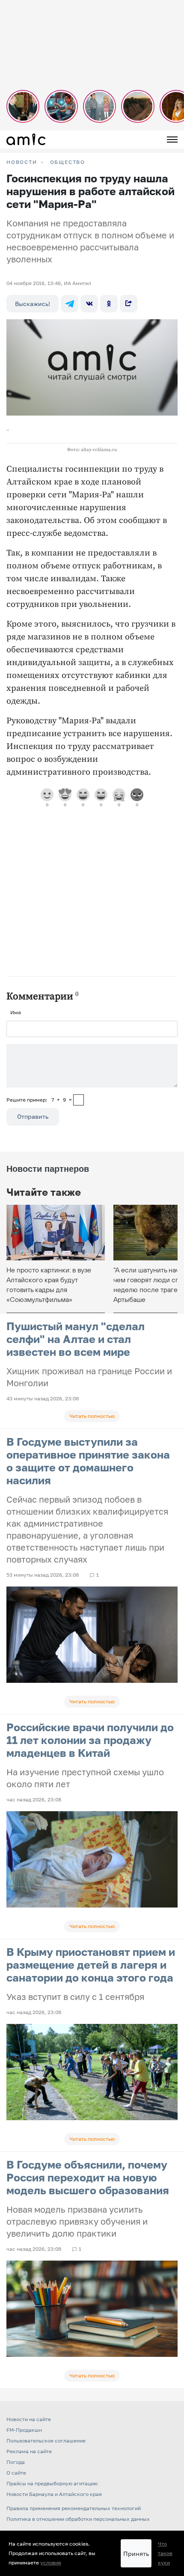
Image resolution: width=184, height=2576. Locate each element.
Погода (16, 2462)
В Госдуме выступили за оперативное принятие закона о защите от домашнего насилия (88, 1461)
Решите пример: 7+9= (39, 1100)
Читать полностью (92, 1416)
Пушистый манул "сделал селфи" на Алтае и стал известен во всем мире (76, 1339)
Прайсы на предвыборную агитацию (52, 2483)
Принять (136, 2554)
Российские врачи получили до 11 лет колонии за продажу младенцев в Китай (90, 1740)
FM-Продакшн (24, 2430)
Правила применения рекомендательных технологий (74, 2508)
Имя (16, 1012)
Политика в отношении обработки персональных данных (78, 2519)
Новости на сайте (29, 2419)
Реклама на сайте (29, 2451)
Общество (68, 162)
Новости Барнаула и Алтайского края (54, 2494)
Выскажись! (33, 304)
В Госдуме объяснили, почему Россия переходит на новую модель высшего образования (88, 2177)
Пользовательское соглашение (46, 2441)
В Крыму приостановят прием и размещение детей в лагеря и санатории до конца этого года (91, 1965)
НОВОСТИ (22, 162)
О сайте (16, 2473)
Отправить (33, 1116)
